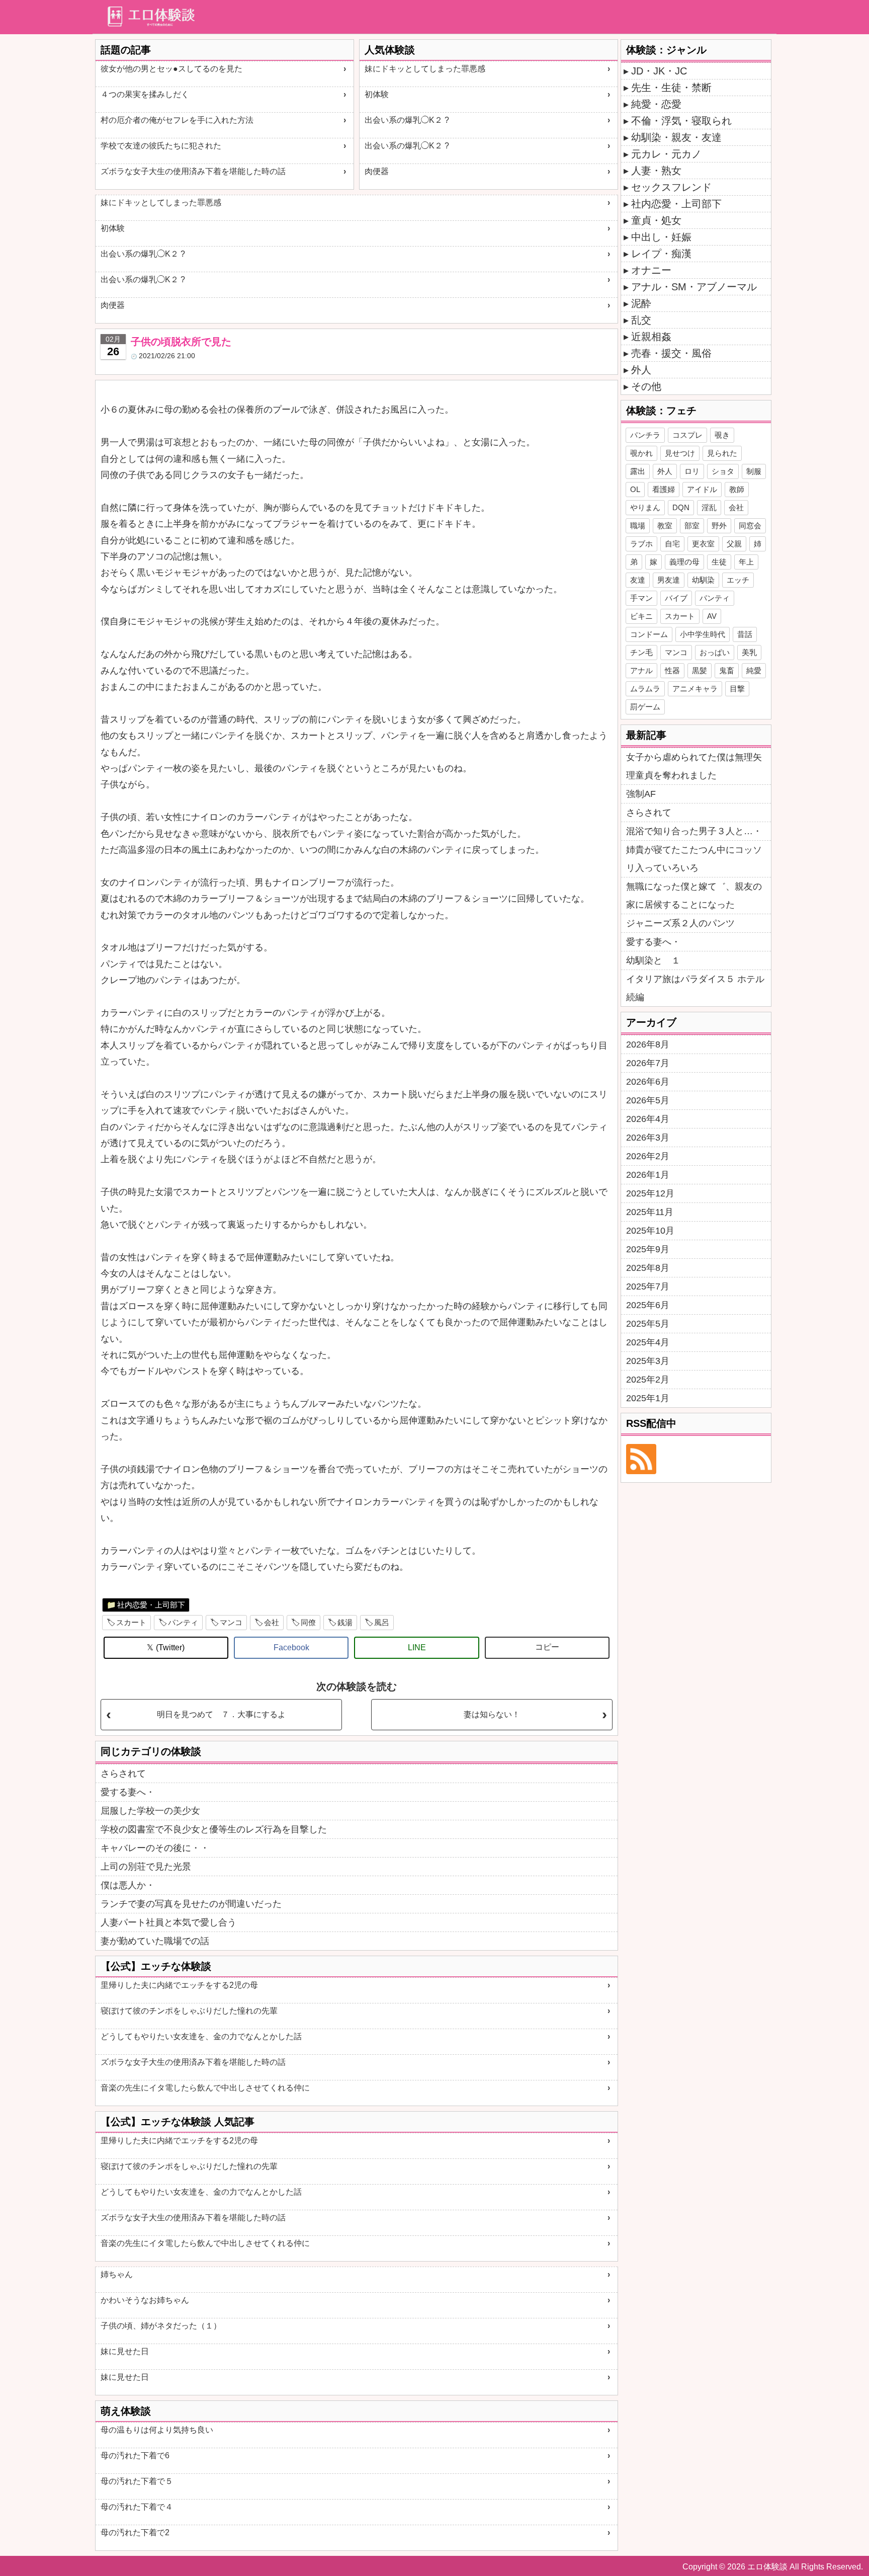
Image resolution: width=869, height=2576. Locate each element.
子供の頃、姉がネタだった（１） (161, 2326)
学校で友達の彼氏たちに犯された (161, 146)
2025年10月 (650, 1231)
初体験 (377, 94)
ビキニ (641, 616)
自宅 (672, 544)
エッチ (738, 580)
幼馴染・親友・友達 (676, 137)
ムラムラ (645, 689)
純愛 (754, 670)
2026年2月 (648, 1156)
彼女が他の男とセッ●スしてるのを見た (171, 69)
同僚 (308, 1622)
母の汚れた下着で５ (137, 2481)
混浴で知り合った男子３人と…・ (694, 831)
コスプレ (687, 435)
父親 (734, 544)
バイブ (676, 598)
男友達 (669, 580)
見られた (722, 453)
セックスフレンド (671, 187)
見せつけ (680, 453)
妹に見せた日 (125, 2351)
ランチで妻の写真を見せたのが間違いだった (191, 1904)
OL (635, 489)
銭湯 (345, 1622)
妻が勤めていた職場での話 (155, 1941)
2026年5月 (648, 1100)
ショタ (723, 471)
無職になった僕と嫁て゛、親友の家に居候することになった (694, 896)
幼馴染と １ (653, 960)
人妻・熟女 (656, 171)
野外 (719, 526)
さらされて (123, 1774)
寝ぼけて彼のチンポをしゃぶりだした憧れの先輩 (189, 2011)
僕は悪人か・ (128, 1885)
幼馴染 (703, 580)
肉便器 (377, 171)
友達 (638, 580)
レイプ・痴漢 (661, 254)
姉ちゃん (117, 2274)
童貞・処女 (656, 220)
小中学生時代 (703, 634)
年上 (746, 562)
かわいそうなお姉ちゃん (145, 2300)
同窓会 (750, 526)
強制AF (641, 794)
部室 (692, 526)
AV (712, 616)
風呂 (382, 1622)
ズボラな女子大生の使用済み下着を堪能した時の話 (193, 171)
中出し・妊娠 (661, 237)
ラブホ (641, 544)
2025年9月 (648, 1249)
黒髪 (700, 670)
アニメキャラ (695, 689)
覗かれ (641, 453)
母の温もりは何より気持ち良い (157, 2430)
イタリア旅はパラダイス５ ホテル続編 (695, 988)
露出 (638, 471)
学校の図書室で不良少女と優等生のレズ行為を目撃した (214, 1829)
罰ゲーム (645, 707)
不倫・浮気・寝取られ (681, 121)
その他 (646, 386)
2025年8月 (648, 1268)
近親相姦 (651, 337)
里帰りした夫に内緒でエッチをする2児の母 (179, 1985)
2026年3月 (648, 1138)
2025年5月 (648, 1324)
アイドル (702, 489)
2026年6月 (648, 1082)
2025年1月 (648, 1398)
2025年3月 (648, 1361)
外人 (641, 370)
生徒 (719, 562)
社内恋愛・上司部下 (151, 1605)
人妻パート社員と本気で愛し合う (168, 1922)
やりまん (645, 507)
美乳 (749, 652)
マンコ (231, 1622)
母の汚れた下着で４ (137, 2507)
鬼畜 (727, 670)
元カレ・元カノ (666, 154)
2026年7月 (648, 1063)
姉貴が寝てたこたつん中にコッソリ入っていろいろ (694, 859)
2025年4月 (648, 1342)
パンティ (183, 1622)
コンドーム (649, 634)
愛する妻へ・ (128, 1792)
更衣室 (703, 544)
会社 (272, 1622)
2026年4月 (648, 1119)
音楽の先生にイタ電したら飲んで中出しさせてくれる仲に (205, 2088)
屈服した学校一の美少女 (150, 1811)
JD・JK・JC (659, 71)
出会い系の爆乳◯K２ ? (407, 120)
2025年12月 (650, 1193)
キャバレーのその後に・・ (155, 1848)
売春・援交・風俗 (671, 353)
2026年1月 (648, 1175)
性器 (672, 670)
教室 (665, 526)
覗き (722, 435)
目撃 (737, 689)
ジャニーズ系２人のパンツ (680, 923)
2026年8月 (648, 1044)
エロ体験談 (767, 2567)
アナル (641, 670)
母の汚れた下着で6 (135, 2456)
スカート (131, 1622)
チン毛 (641, 652)
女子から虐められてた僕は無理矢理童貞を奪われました (694, 766)
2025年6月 (648, 1305)
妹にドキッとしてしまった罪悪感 (425, 69)
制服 (754, 471)
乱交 (641, 320)
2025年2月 (648, 1380)
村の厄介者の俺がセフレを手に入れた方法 (177, 120)
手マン (641, 598)
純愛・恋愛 (656, 104)
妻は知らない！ (492, 1714)
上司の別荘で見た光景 (146, 1867)
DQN (681, 507)
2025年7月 (648, 1286)
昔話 (745, 634)
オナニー (651, 270)
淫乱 (709, 507)
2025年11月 (650, 1212)
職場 (638, 526)
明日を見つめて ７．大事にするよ (221, 1714)
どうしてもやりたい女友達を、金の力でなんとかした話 (201, 2036)
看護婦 (664, 489)
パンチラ (645, 435)
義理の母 (684, 562)
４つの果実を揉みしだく (145, 94)
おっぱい (715, 652)
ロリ (692, 471)
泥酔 (641, 303)
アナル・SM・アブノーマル (694, 287)
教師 (737, 489)
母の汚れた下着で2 (135, 2532)
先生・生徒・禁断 (671, 88)
